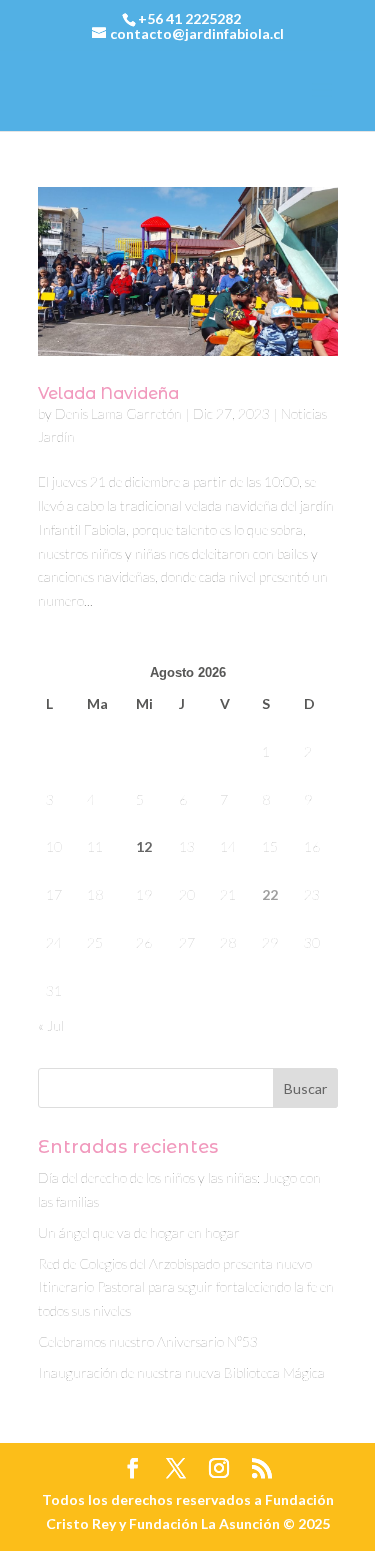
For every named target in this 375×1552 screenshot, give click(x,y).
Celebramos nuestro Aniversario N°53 (148, 1341)
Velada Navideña (108, 393)
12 (144, 846)
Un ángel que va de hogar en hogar (139, 1232)
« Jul (51, 1025)
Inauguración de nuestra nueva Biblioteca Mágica (181, 1372)
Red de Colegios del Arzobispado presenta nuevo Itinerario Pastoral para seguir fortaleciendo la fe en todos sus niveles (186, 1287)
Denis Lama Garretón (118, 413)
